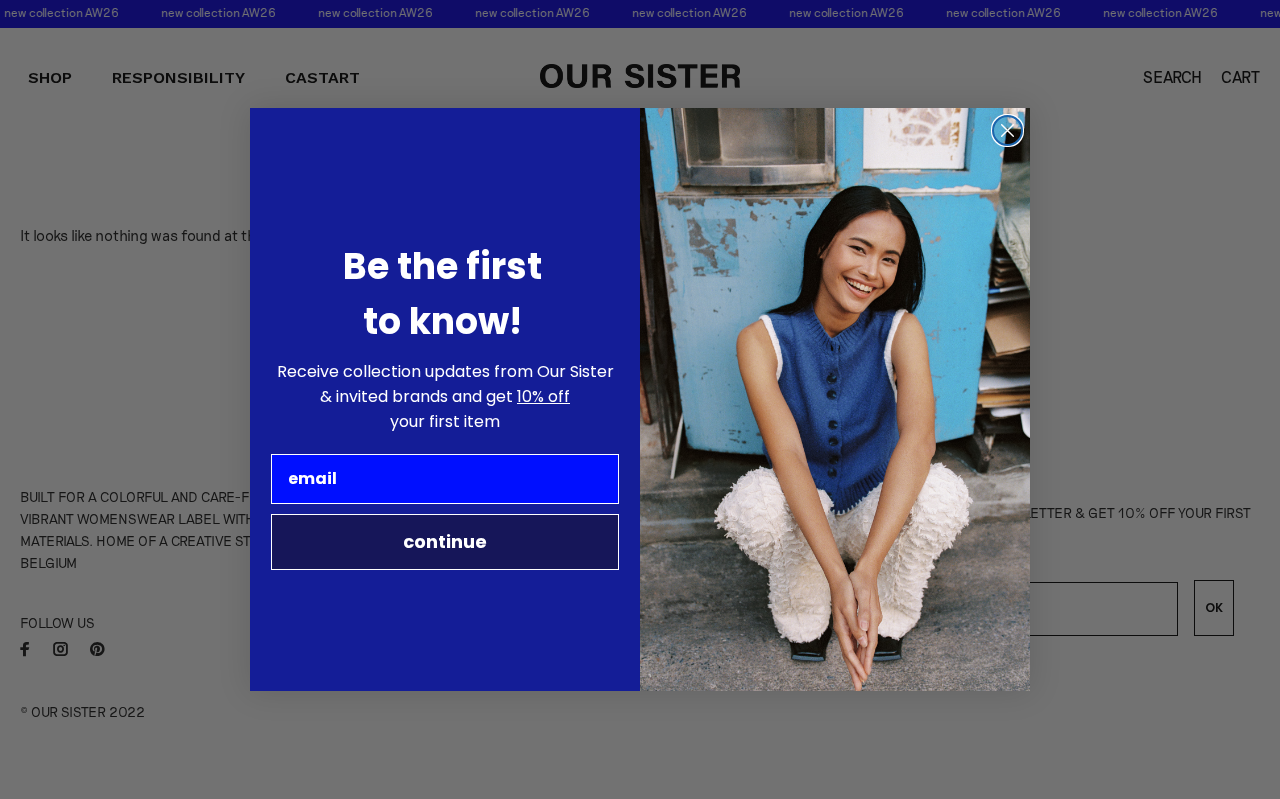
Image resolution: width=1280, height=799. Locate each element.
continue (445, 541)
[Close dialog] (1007, 130)
